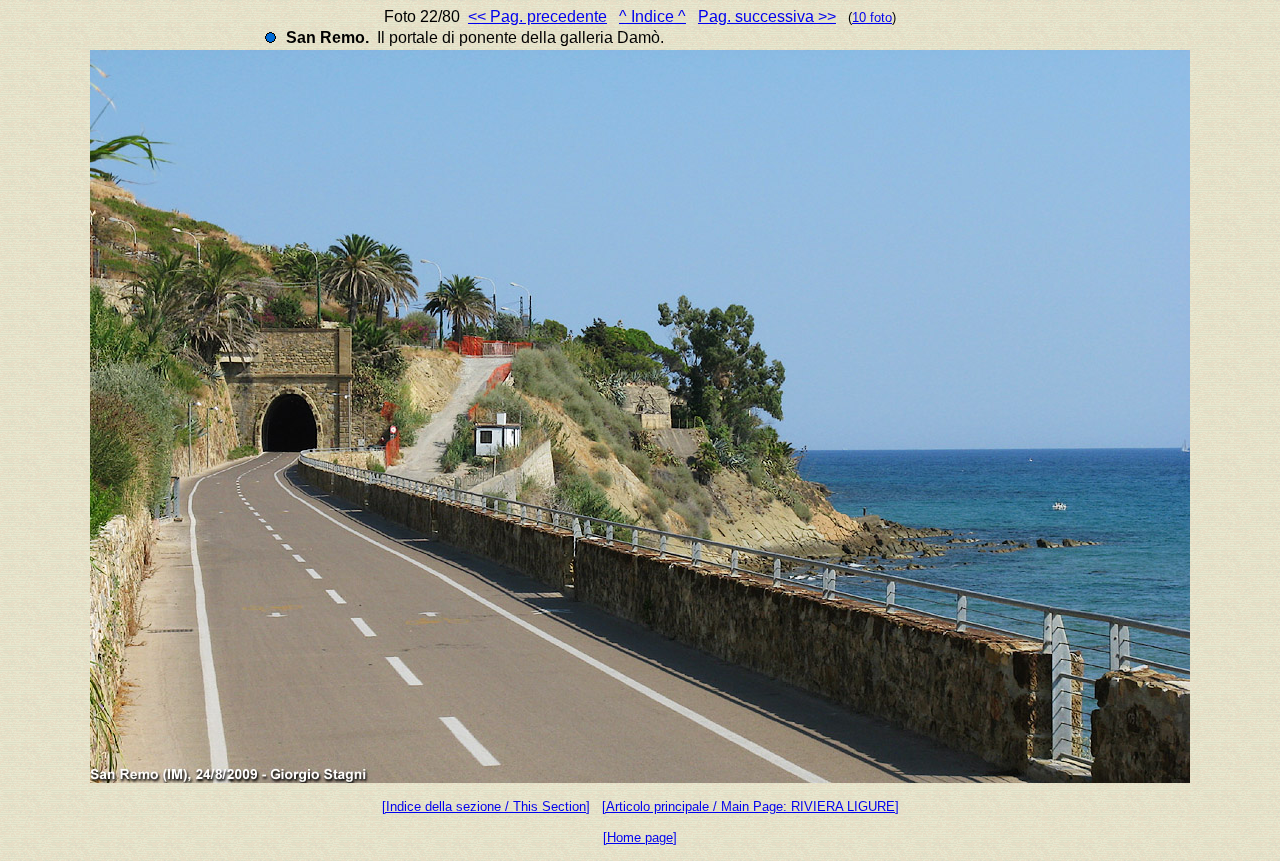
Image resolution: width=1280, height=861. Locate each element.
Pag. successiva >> (767, 16)
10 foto (872, 17)
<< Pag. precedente (537, 16)
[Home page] (640, 837)
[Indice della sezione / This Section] (486, 806)
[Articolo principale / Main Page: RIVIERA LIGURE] (750, 806)
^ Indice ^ (652, 16)
